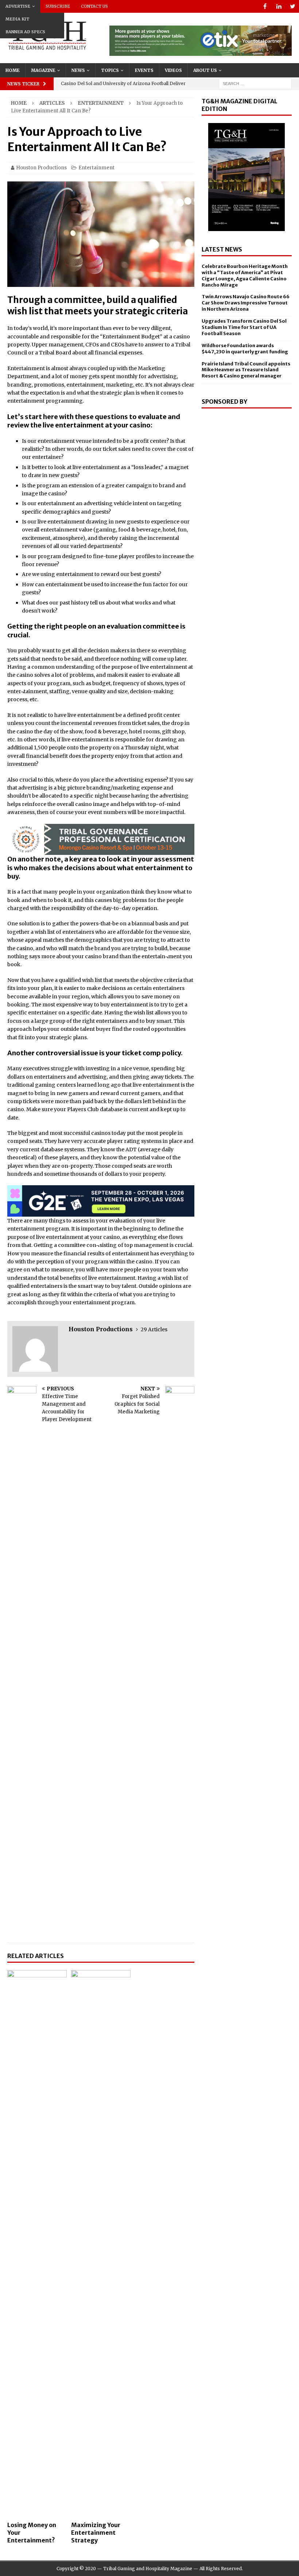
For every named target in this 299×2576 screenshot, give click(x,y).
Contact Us (94, 6)
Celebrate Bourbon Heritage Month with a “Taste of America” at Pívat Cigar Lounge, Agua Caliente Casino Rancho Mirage (245, 276)
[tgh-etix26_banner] (201, 52)
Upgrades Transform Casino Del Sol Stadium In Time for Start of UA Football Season (244, 327)
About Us (205, 70)
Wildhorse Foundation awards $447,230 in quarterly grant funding (245, 349)
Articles (52, 103)
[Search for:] (255, 84)
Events (144, 70)
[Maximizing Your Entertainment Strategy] (101, 2244)
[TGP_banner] (101, 851)
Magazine (43, 70)
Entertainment (96, 168)
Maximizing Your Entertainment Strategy (96, 2533)
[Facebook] (265, 6)
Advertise (18, 6)
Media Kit (17, 19)
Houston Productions (41, 168)
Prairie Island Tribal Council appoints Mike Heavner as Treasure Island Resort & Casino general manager (246, 370)
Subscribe (58, 6)
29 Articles (154, 1329)
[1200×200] (101, 1213)
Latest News (222, 249)
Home (13, 70)
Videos (173, 70)
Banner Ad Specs (25, 32)
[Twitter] (293, 6)
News (78, 70)
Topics (110, 70)
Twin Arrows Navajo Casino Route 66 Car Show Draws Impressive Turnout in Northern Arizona (246, 303)
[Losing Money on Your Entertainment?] (37, 2244)
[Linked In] (279, 6)
